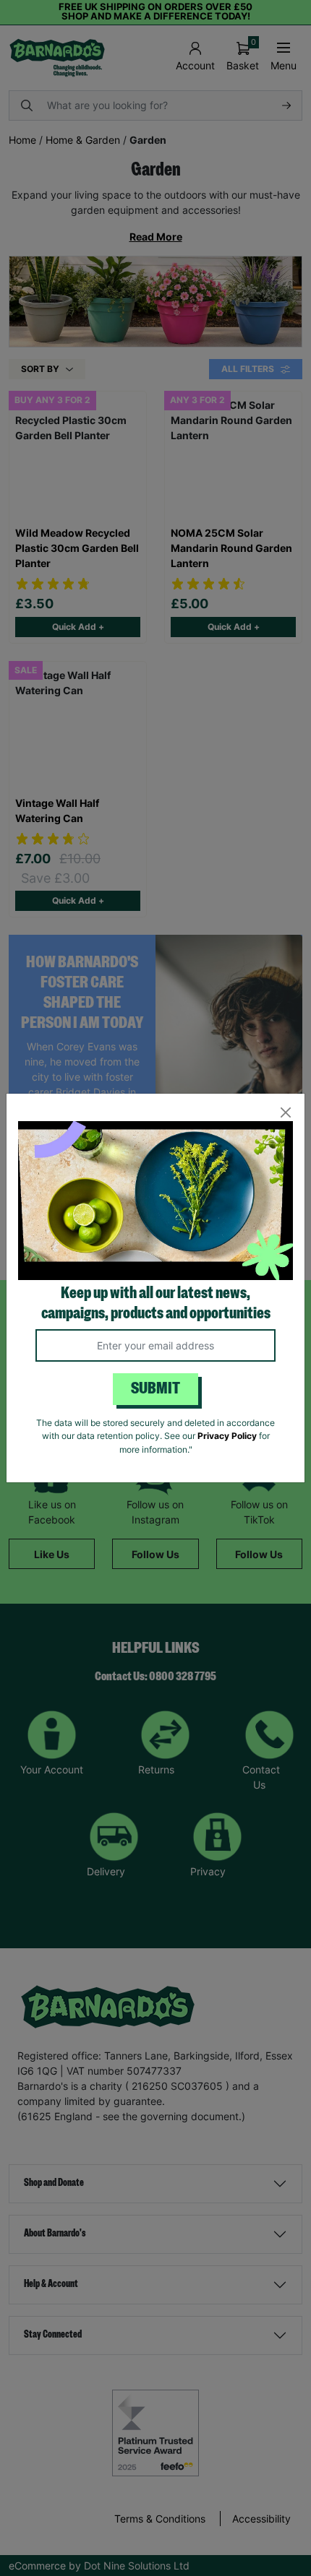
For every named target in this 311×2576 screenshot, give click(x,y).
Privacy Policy (227, 1436)
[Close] (285, 1113)
